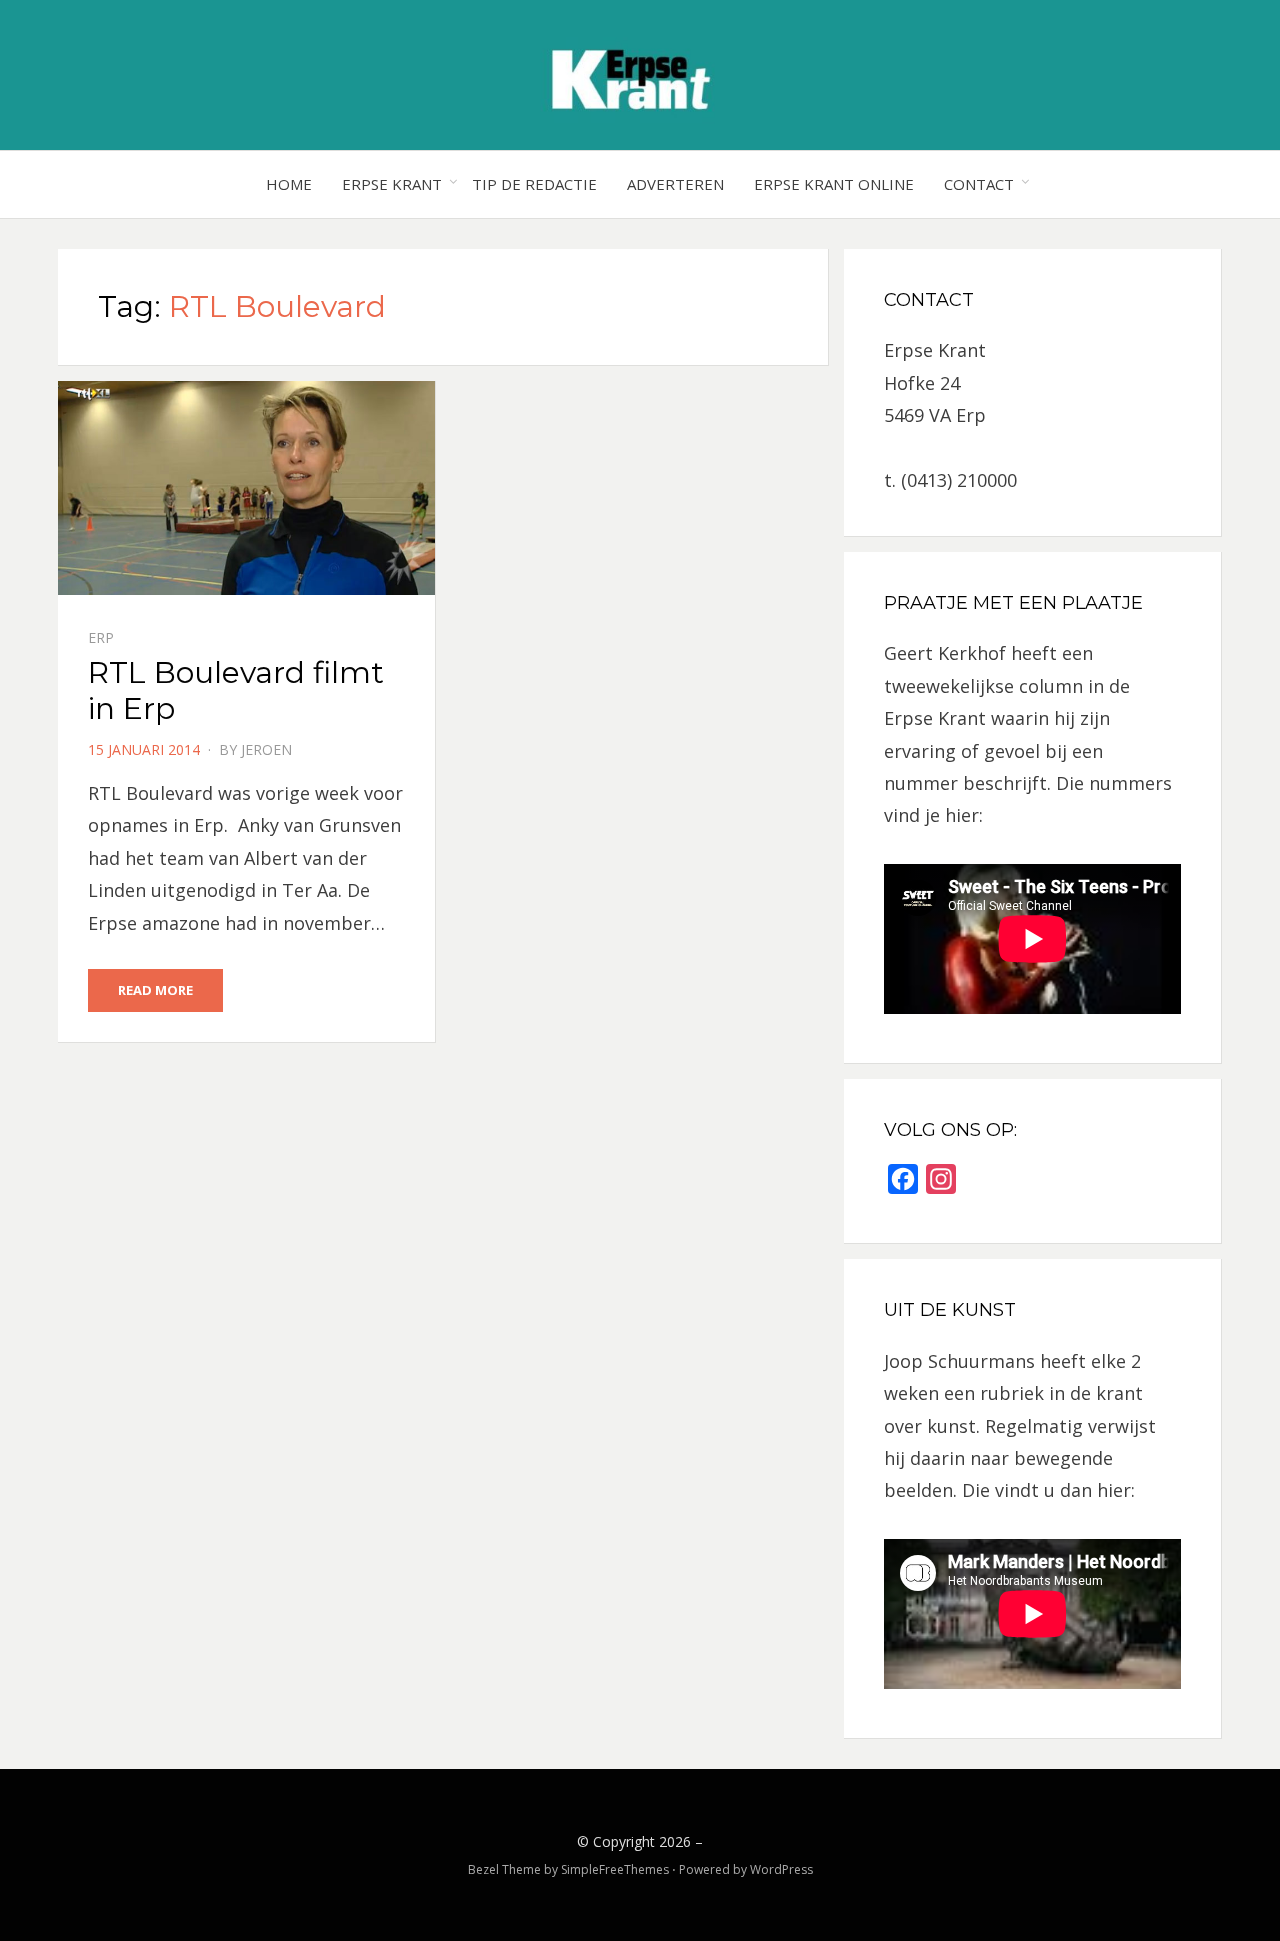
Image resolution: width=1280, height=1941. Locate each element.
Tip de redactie (534, 184)
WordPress (781, 1869)
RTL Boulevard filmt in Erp (236, 690)
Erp (101, 637)
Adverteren (675, 184)
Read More (155, 990)
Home (289, 184)
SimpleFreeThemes (615, 1869)
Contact (979, 184)
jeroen (266, 749)
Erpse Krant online (834, 184)
